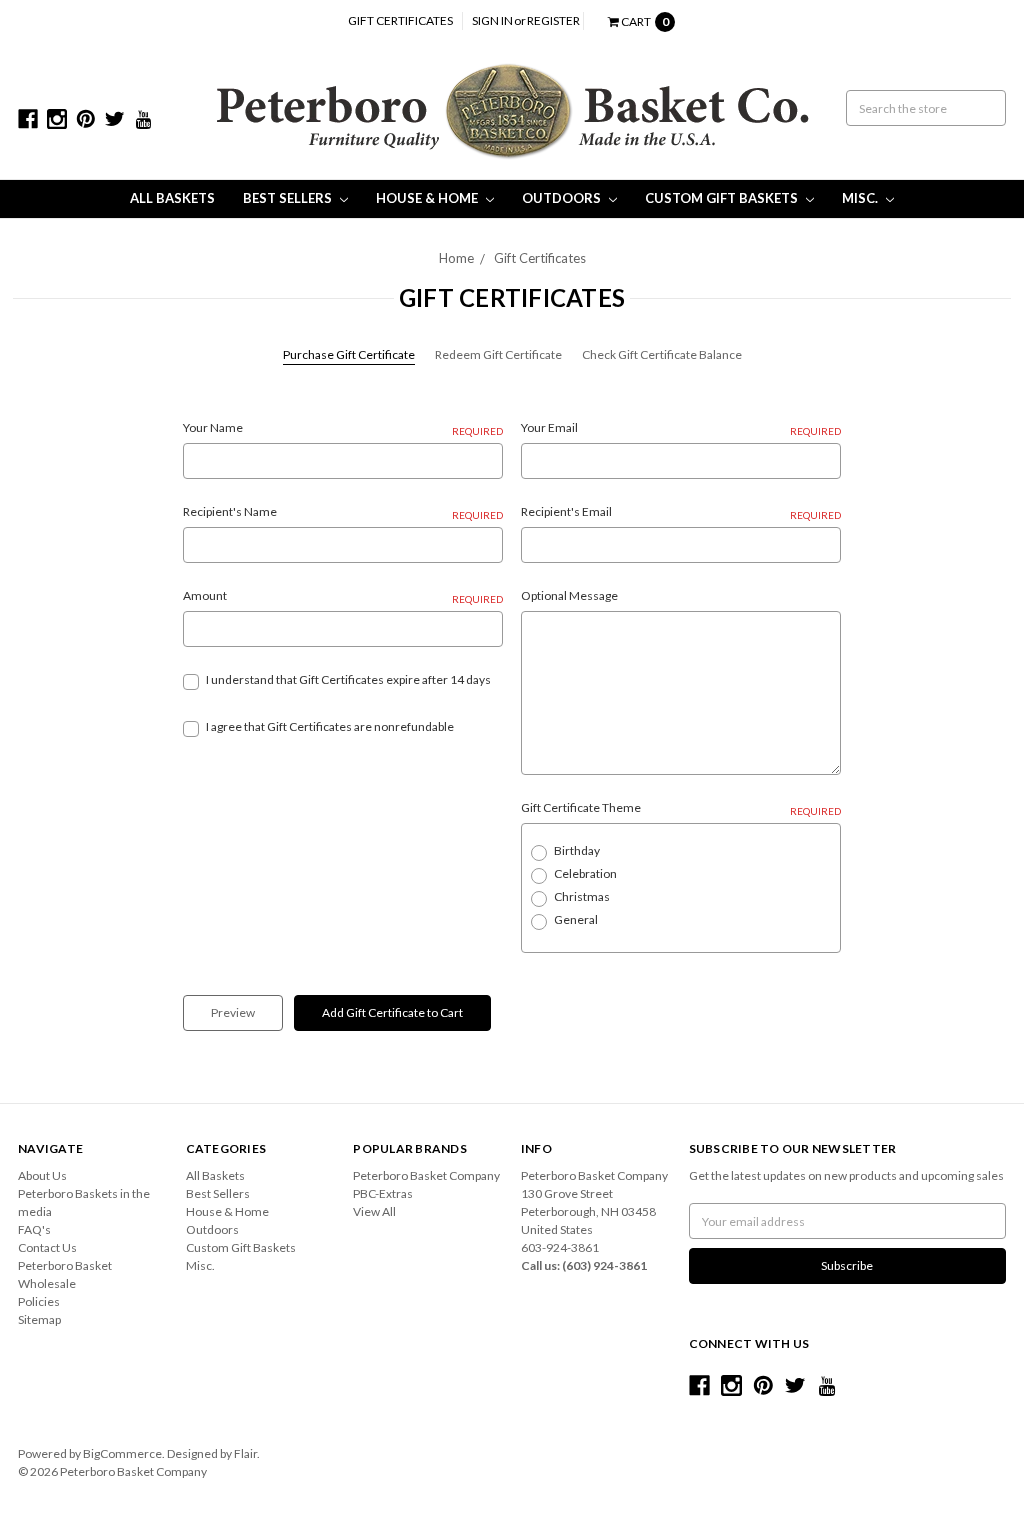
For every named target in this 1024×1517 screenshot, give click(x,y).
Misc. (861, 198)
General (576, 919)
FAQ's (34, 1229)
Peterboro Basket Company (426, 1175)
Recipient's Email (681, 512)
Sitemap (39, 1319)
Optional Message (569, 595)
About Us (42, 1175)
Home (456, 258)
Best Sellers (289, 198)
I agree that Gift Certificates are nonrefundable (330, 726)
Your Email (681, 428)
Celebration (585, 873)
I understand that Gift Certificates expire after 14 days (348, 679)
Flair (245, 1453)
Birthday (577, 850)
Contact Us (47, 1247)
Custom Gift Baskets (723, 198)
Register (553, 20)
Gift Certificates (400, 20)
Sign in (492, 20)
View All (374, 1211)
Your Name (343, 428)
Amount (343, 596)
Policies (39, 1301)
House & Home (428, 198)
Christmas (582, 896)
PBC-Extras (383, 1193)
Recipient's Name (343, 512)
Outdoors (563, 198)
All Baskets (172, 198)
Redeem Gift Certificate (498, 354)
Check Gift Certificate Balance (662, 354)
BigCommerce (122, 1453)
